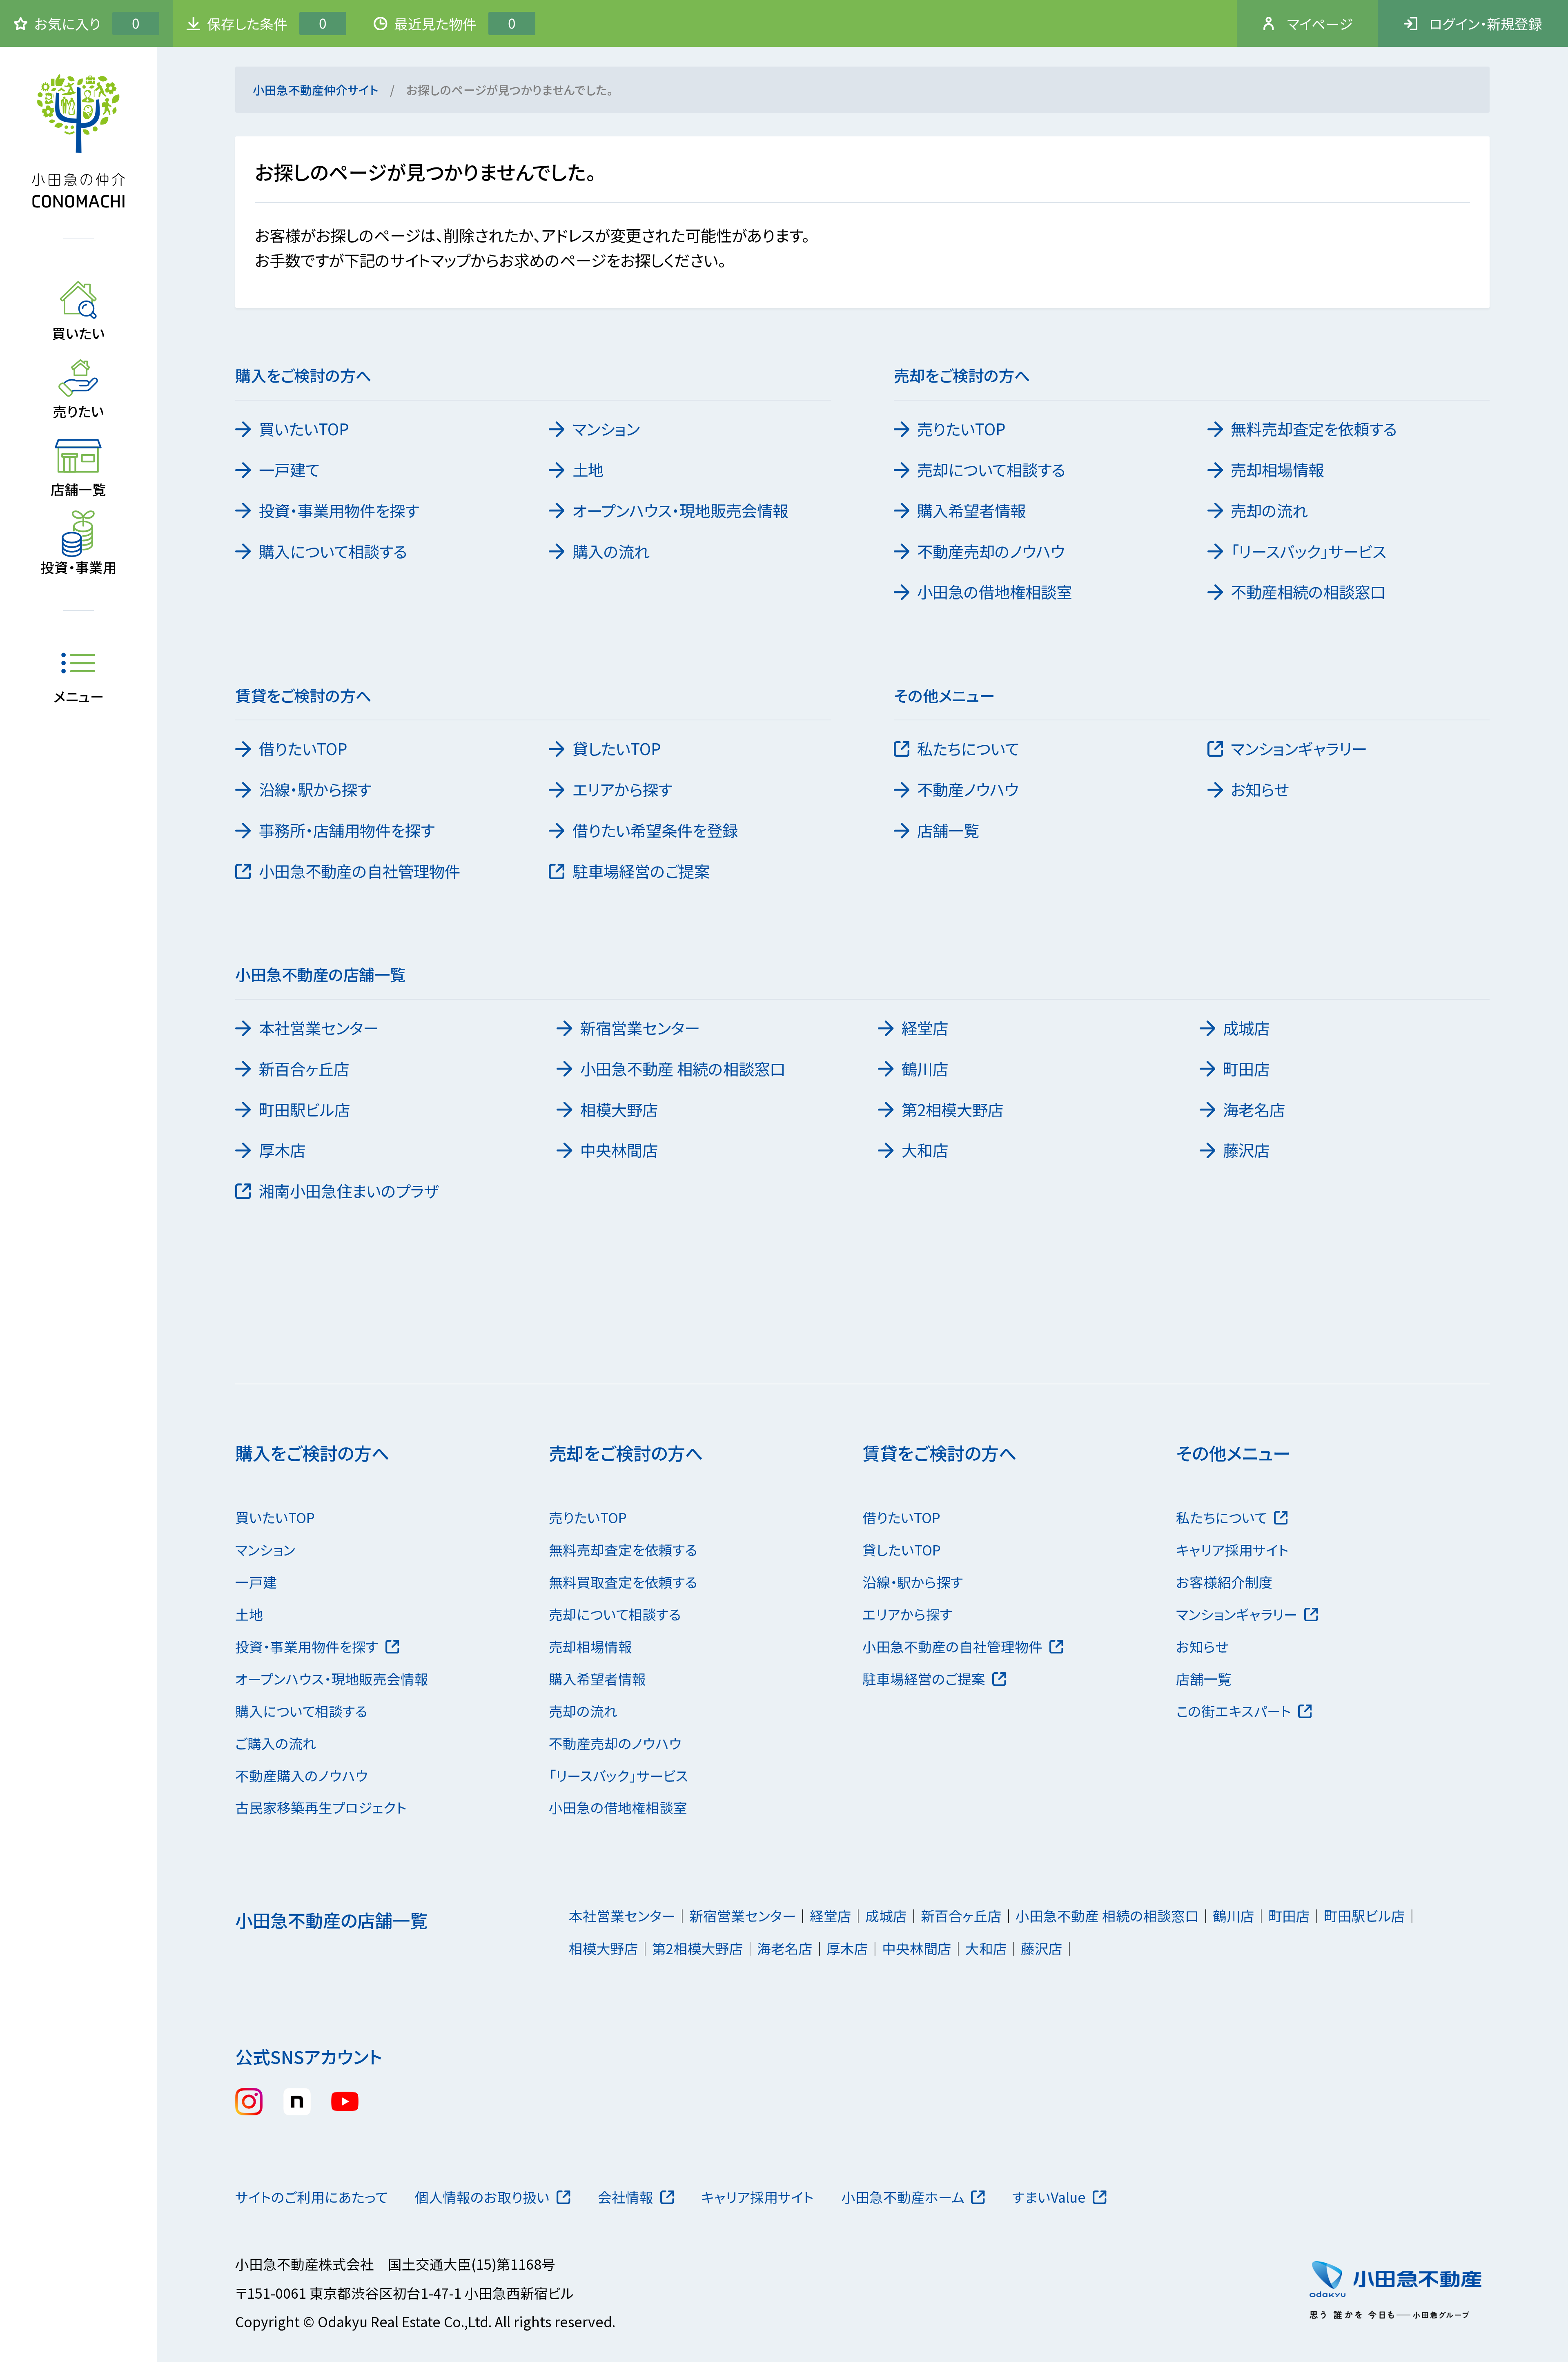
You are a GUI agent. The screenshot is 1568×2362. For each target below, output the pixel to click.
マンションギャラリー (1299, 748)
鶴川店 (925, 1068)
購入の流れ (611, 551)
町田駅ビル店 (304, 1109)
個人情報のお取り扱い (482, 2197)
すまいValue (1049, 2197)
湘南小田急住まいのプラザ (349, 1190)
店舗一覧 (948, 830)
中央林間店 (619, 1150)
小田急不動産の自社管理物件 (360, 871)
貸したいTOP (617, 748)
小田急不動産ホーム (903, 2197)
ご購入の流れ (276, 1743)
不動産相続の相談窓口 (1308, 591)
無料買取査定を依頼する (623, 1582)
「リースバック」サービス (1309, 551)
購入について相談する (333, 551)
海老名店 (1254, 1109)
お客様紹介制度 (1224, 1582)
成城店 (1246, 1027)
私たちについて (968, 748)
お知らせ (1260, 789)
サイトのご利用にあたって (311, 2197)
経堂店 (925, 1027)
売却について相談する (991, 469)
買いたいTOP (304, 428)
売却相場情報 (1277, 469)
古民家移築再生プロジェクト (321, 1807)
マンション (606, 428)
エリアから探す (622, 789)
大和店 (925, 1150)
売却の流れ (1269, 510)
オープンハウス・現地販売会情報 (680, 510)
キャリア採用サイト (1232, 1550)
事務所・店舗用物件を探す (347, 830)
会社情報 (626, 2197)
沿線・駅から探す (315, 789)
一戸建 (256, 1582)
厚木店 (282, 1150)
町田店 (1246, 1068)
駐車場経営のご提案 (641, 871)
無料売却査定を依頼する (1314, 428)
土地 (588, 469)
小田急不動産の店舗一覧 (331, 1920)
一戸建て (289, 469)
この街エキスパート (1234, 1711)
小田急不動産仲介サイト (315, 90)
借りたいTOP (303, 748)
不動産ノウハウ (968, 789)
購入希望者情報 (971, 510)
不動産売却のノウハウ (991, 551)
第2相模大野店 (952, 1109)
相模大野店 (619, 1109)
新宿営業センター (640, 1027)
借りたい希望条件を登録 (655, 830)
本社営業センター (318, 1027)
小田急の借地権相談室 (994, 591)
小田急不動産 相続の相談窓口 (683, 1068)
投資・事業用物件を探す (339, 510)
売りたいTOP (961, 428)
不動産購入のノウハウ (302, 1775)
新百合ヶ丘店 (304, 1068)
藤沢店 (1246, 1150)
